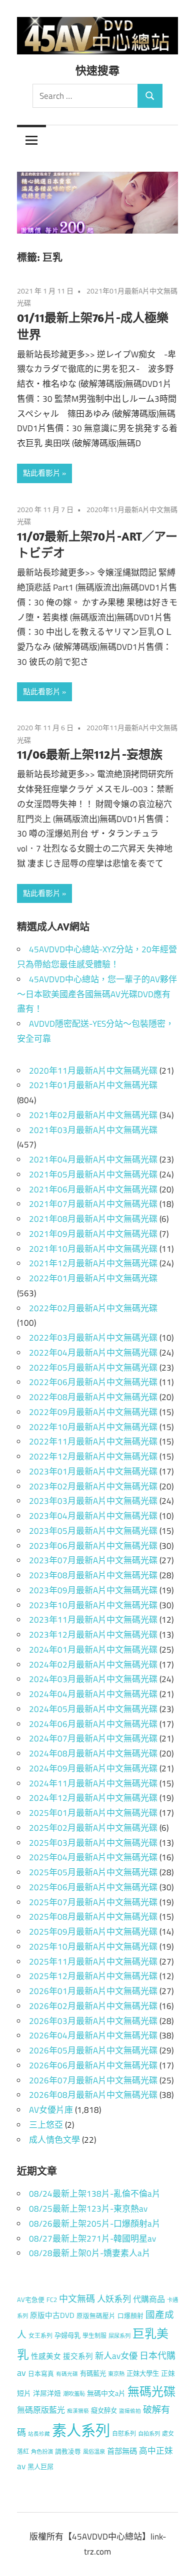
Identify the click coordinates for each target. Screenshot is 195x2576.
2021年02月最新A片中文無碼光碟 (93, 1115)
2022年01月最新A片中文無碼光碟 (93, 1278)
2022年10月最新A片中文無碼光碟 (93, 1427)
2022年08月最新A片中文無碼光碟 (93, 1397)
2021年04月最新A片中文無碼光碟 (93, 1159)
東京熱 (116, 2374)
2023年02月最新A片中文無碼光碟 (93, 1486)
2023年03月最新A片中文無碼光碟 (93, 1501)
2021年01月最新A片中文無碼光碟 (93, 1085)
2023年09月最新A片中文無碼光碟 (93, 1590)
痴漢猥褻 (78, 2411)
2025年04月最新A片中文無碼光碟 (93, 1857)
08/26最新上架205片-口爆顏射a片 (95, 2224)
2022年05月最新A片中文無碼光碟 (93, 1368)
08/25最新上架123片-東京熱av (88, 2209)
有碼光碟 (67, 2374)
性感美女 (46, 2356)
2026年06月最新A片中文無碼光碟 (93, 2065)
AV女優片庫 (51, 2110)
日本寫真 (41, 2374)
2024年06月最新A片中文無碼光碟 (93, 1724)
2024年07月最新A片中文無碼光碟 (93, 1738)
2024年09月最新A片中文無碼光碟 (93, 1768)
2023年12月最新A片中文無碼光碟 (93, 1635)
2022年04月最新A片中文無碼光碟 (93, 1353)
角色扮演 (42, 2451)
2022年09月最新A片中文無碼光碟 (93, 1412)
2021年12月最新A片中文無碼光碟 (93, 1263)
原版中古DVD (52, 2315)
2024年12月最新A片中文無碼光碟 (93, 1798)
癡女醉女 (104, 2410)
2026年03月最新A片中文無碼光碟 (93, 2021)
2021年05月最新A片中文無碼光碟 (93, 1174)
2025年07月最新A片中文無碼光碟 (93, 1902)
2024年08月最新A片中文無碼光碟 (93, 1753)
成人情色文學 (54, 2140)
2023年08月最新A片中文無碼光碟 (93, 1575)
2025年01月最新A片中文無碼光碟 (93, 1813)
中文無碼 (77, 2299)
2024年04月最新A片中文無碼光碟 (93, 1694)
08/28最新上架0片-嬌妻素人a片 (90, 2253)
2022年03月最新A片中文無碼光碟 (93, 1338)
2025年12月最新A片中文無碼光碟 (93, 1976)
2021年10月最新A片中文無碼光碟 (93, 1249)
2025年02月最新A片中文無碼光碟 (93, 1828)
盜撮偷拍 (130, 2411)
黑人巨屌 (40, 2467)
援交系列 (78, 2356)
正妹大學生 (143, 2373)
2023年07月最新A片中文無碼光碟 (93, 1560)
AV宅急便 (31, 2300)
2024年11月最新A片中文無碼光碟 (93, 1783)
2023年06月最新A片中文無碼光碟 (93, 1546)
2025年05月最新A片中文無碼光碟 (93, 1872)
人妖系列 (114, 2299)
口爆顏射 (130, 2316)
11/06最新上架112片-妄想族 (90, 754)
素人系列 (81, 2430)
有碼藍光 (93, 2373)
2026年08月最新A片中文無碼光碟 (93, 2095)
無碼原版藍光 (41, 2410)
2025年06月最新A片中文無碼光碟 (93, 1887)
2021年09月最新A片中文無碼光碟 (93, 1234)
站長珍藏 (39, 2434)
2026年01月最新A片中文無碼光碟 (93, 1991)
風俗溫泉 (94, 2451)
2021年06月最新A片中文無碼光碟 (93, 1189)
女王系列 (40, 2336)
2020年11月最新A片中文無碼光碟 (93, 1071)
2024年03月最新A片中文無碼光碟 (93, 1679)
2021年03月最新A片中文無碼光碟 (93, 1130)
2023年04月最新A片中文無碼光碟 (93, 1516)
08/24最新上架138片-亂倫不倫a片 (95, 2194)
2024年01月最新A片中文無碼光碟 (93, 1650)
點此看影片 (42, 473)
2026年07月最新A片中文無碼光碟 (93, 2080)
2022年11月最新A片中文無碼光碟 (93, 1441)
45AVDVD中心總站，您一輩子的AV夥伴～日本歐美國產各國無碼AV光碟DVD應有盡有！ (97, 994)
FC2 (52, 2300)
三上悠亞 (46, 2125)
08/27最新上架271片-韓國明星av (92, 2239)
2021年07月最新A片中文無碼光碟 (93, 1204)
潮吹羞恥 (74, 2394)
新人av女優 (116, 2356)
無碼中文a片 (106, 2393)
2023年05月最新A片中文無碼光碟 (93, 1531)
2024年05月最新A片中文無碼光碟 (93, 1709)
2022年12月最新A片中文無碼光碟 (93, 1456)
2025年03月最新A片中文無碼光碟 (93, 1843)
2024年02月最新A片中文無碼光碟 (93, 1665)
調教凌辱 (68, 2451)
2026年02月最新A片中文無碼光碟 (93, 2006)
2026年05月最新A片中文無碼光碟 (93, 2050)
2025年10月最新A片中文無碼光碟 (93, 1947)
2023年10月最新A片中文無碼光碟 (93, 1605)
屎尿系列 (119, 2336)
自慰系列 (124, 2433)
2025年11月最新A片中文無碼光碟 (93, 1962)
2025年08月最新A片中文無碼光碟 (93, 1917)
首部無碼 (122, 2451)
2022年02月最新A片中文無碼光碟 (93, 1308)
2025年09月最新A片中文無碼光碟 (93, 1932)
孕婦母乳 (67, 2335)
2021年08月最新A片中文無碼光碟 (93, 1219)
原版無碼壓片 (96, 2316)
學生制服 (94, 2336)
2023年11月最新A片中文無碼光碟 (93, 1620)
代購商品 (149, 2299)
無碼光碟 (151, 2391)
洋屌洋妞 (47, 2393)
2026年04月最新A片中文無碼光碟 (93, 2035)
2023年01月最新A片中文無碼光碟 (93, 1471)
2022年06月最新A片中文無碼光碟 (93, 1382)
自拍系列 (149, 2433)
